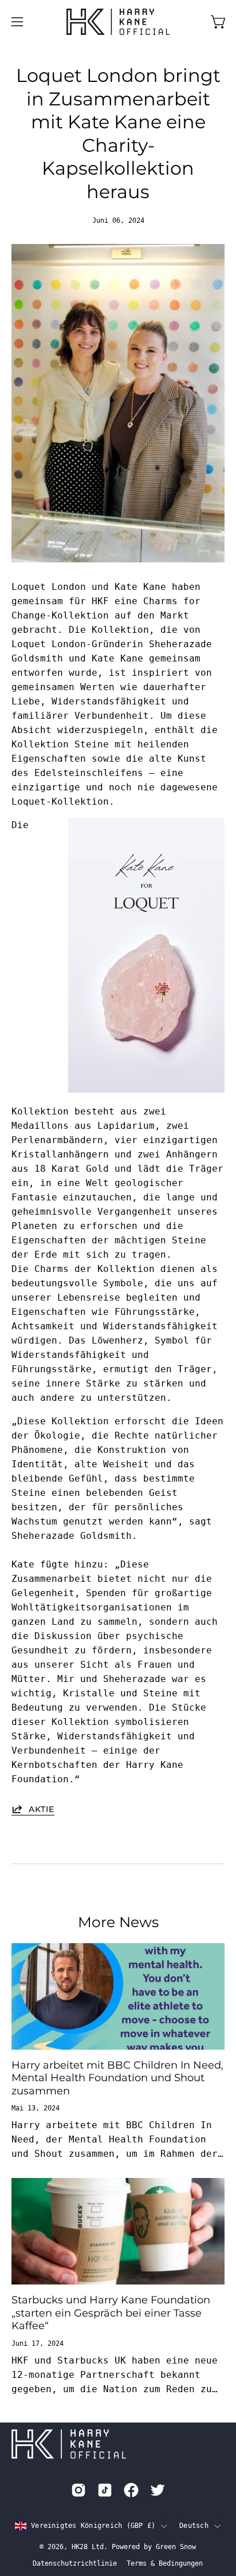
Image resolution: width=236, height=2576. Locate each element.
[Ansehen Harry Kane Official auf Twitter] (158, 2490)
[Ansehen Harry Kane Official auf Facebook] (131, 2490)
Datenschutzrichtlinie (75, 2563)
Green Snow (176, 2547)
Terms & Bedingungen (165, 2563)
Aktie (42, 1809)
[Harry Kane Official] (118, 22)
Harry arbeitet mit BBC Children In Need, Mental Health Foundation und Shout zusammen (117, 2078)
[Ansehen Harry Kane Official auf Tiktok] (105, 2490)
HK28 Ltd (88, 2547)
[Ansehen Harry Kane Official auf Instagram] (78, 2490)
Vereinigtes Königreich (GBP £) (93, 2526)
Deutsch (194, 2526)
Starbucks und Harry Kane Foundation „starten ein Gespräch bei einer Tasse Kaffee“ (111, 2313)
